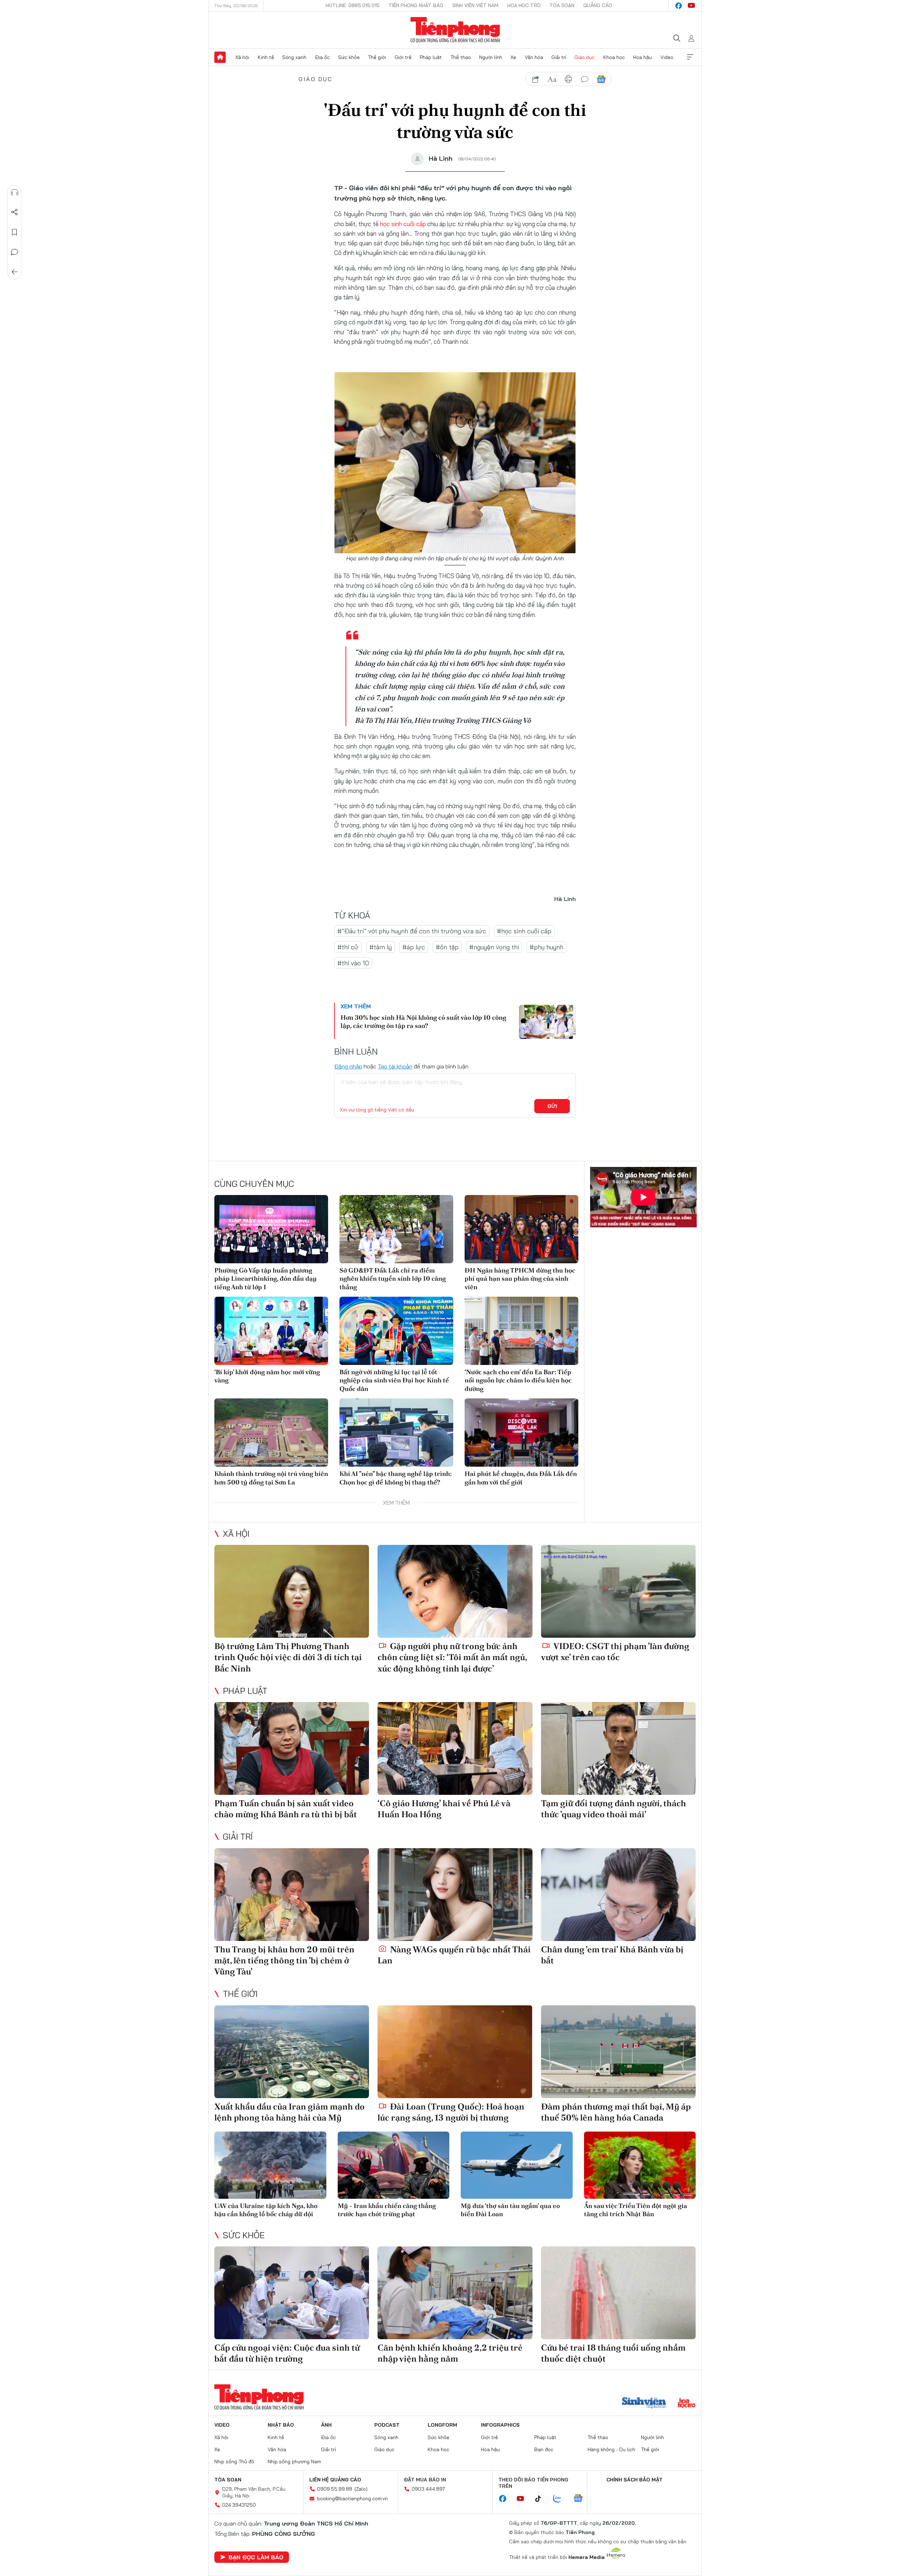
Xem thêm (690, 57)
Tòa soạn (562, 5)
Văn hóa (534, 57)
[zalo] (561, 2499)
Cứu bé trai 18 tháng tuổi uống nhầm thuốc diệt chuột (613, 2353)
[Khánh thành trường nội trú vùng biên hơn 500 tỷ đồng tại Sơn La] (271, 1433)
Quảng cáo (598, 5)
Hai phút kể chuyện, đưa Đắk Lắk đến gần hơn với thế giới (521, 1478)
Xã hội (242, 57)
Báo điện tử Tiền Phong (455, 30)
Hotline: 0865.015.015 (353, 5)
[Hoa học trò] (687, 2404)
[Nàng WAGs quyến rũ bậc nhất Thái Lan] (455, 1895)
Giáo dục (585, 57)
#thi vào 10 (353, 963)
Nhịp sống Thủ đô (234, 2462)
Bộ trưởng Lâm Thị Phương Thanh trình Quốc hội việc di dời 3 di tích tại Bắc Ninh (288, 1657)
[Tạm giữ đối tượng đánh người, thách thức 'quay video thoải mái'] (618, 1748)
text (552, 79)
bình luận (585, 79)
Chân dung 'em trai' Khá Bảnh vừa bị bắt (612, 1955)
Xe (513, 57)
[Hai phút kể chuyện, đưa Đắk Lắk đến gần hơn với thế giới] (521, 1433)
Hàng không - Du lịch (611, 2449)
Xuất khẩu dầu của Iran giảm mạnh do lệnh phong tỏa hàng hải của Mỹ (290, 2112)
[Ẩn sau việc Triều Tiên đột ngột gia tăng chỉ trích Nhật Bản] (640, 2165)
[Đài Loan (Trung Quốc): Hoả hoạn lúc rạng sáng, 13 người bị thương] (455, 2052)
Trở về (15, 272)
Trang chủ (220, 57)
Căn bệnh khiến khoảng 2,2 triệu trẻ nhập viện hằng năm (450, 2353)
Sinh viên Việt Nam (475, 5)
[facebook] (679, 6)
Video (667, 57)
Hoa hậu (643, 57)
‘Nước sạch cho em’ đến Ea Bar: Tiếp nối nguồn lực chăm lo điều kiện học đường (518, 1380)
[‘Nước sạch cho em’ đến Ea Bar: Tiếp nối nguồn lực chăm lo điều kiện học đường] (521, 1331)
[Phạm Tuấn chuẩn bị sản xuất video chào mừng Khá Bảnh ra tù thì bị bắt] (292, 1748)
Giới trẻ (403, 57)
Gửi (552, 1106)
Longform (442, 2425)
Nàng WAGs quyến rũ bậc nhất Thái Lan (454, 1955)
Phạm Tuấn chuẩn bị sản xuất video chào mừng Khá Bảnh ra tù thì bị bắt (286, 1809)
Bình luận (15, 252)
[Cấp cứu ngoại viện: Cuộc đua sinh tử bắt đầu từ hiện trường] (292, 2293)
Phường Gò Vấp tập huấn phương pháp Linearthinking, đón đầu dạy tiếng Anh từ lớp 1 (266, 1279)
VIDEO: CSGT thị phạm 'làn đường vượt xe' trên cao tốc (615, 1652)
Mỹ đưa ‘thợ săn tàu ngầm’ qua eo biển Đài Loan (510, 2210)
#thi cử (348, 947)
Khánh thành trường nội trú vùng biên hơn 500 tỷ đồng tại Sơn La (271, 1478)
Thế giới (377, 57)
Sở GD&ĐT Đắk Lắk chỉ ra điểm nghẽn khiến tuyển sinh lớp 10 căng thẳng (393, 1279)
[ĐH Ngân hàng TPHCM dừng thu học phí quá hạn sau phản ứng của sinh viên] (521, 1229)
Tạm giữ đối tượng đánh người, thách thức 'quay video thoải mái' (614, 1809)
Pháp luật (431, 57)
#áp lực (414, 947)
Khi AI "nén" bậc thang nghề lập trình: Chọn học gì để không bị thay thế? (396, 1478)
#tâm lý (381, 947)
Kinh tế (266, 57)
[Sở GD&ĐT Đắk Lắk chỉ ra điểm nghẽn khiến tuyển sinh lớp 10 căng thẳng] (396, 1229)
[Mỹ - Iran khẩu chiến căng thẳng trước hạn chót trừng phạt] (394, 2165)
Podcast (387, 2425)
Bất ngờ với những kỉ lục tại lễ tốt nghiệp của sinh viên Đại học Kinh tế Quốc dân (394, 1380)
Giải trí (559, 57)
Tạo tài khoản (395, 1066)
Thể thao (461, 57)
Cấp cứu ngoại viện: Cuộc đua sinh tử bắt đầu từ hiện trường (287, 2353)
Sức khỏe (349, 57)
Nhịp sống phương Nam (294, 2462)
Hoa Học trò (524, 5)
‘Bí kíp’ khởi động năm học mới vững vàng (267, 1376)
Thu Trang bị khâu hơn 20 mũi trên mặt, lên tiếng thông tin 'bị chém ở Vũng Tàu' (284, 1960)
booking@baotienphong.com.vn (352, 2498)
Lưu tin (15, 232)
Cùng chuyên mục (254, 1184)
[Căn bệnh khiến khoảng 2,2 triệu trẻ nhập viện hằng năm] (455, 2293)
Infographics (500, 2425)
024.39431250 (239, 2505)
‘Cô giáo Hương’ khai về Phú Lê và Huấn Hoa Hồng (444, 1809)
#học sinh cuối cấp (524, 931)
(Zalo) (361, 2489)
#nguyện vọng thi (494, 947)
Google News (601, 79)
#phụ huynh (547, 947)
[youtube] (691, 6)
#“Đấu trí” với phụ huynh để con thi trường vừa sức (412, 931)
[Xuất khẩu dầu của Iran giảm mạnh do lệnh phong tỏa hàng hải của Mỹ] (292, 2052)
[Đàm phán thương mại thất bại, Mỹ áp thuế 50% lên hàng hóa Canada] (618, 2052)
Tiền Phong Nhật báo (416, 5)
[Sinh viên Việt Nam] (644, 2404)
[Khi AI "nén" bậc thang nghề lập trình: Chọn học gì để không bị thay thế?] (396, 1433)
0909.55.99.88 (335, 2489)
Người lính (491, 57)
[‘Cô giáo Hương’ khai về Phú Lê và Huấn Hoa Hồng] (455, 1748)
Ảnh (326, 2425)
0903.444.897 (428, 2489)
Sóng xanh (294, 57)
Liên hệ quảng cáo (335, 2480)
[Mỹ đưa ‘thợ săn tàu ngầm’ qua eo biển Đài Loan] (517, 2165)
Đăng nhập (348, 1066)
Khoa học (614, 57)
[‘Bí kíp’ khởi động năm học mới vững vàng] (271, 1331)
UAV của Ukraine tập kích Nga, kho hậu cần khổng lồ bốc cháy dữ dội (266, 2210)
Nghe (15, 192)
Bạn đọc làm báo (256, 2557)
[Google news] (582, 2499)
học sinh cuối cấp (403, 224)
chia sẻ (536, 79)
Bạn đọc (544, 2449)
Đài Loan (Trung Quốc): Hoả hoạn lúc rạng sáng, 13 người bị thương (451, 2112)
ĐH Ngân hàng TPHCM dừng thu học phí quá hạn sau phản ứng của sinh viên (520, 1279)
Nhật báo (281, 2425)
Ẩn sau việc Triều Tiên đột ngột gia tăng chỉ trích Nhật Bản (636, 2210)
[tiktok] (542, 2499)
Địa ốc (322, 57)
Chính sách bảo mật (635, 2480)
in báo (568, 79)
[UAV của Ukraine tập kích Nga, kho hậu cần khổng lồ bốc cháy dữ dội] (270, 2165)
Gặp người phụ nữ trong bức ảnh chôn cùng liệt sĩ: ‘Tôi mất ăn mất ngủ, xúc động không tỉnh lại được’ (452, 1657)
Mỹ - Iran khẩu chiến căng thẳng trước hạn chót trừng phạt (387, 2210)
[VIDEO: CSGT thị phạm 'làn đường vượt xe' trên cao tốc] (618, 1591)
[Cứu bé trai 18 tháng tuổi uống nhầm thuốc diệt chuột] (618, 2293)
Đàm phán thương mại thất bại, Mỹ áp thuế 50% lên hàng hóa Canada (616, 2112)
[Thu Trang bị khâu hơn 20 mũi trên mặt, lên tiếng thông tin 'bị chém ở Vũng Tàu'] (292, 1895)
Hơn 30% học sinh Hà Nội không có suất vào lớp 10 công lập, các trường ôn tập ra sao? (423, 1022)
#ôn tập (447, 947)
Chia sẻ (15, 212)
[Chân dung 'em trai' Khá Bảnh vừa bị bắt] (618, 1895)
